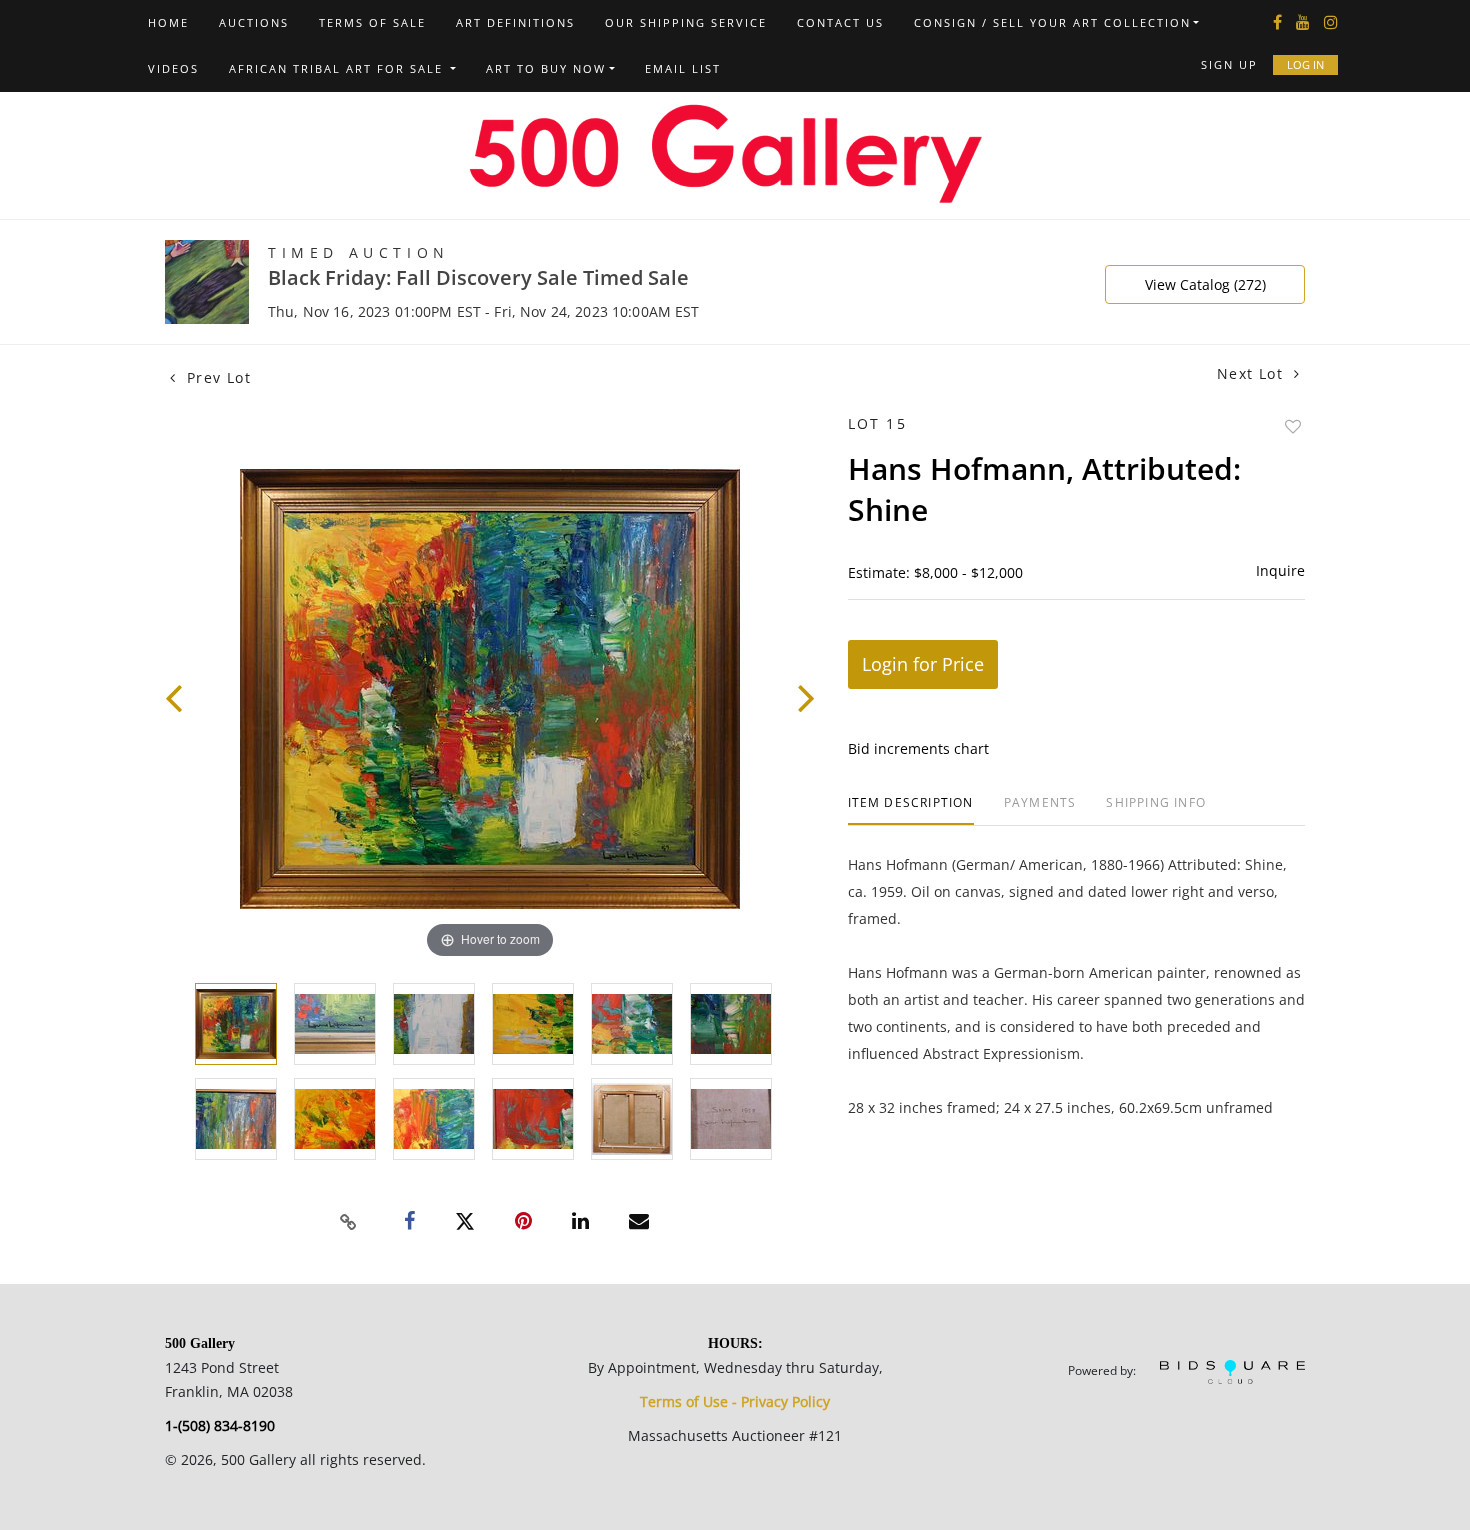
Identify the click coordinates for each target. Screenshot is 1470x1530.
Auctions (254, 22)
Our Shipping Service (686, 22)
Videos (173, 68)
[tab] (911, 810)
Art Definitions (515, 22)
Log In (1305, 64)
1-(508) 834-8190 (220, 1425)
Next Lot (1253, 373)
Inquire (1280, 570)
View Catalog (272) (1205, 284)
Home (168, 22)
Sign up (1229, 64)
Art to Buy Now (546, 68)
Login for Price (923, 664)
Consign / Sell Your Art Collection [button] (1052, 22)
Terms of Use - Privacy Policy (735, 1401)
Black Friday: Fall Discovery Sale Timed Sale (478, 277)
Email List (683, 68)
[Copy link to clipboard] (349, 1222)
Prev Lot (216, 377)
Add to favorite (1293, 426)
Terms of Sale (372, 22)
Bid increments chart (918, 748)
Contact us (840, 22)
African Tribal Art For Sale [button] (338, 68)
